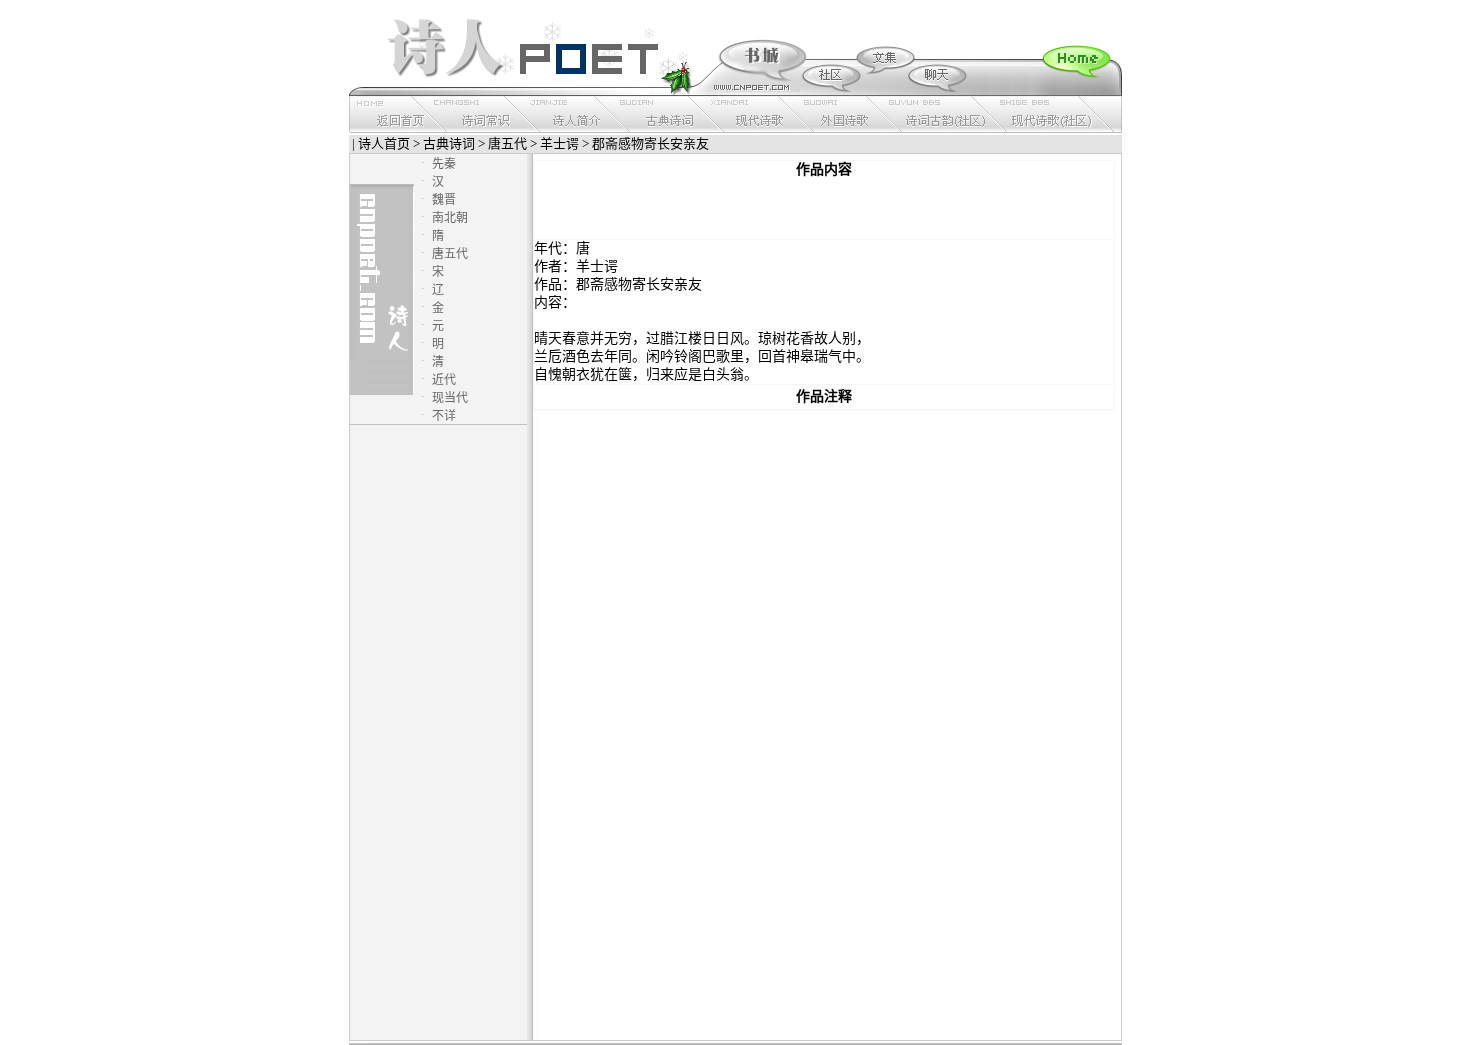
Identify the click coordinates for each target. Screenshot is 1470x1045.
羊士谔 (559, 143)
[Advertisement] (824, 209)
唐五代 (507, 143)
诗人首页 (384, 143)
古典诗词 (449, 143)
